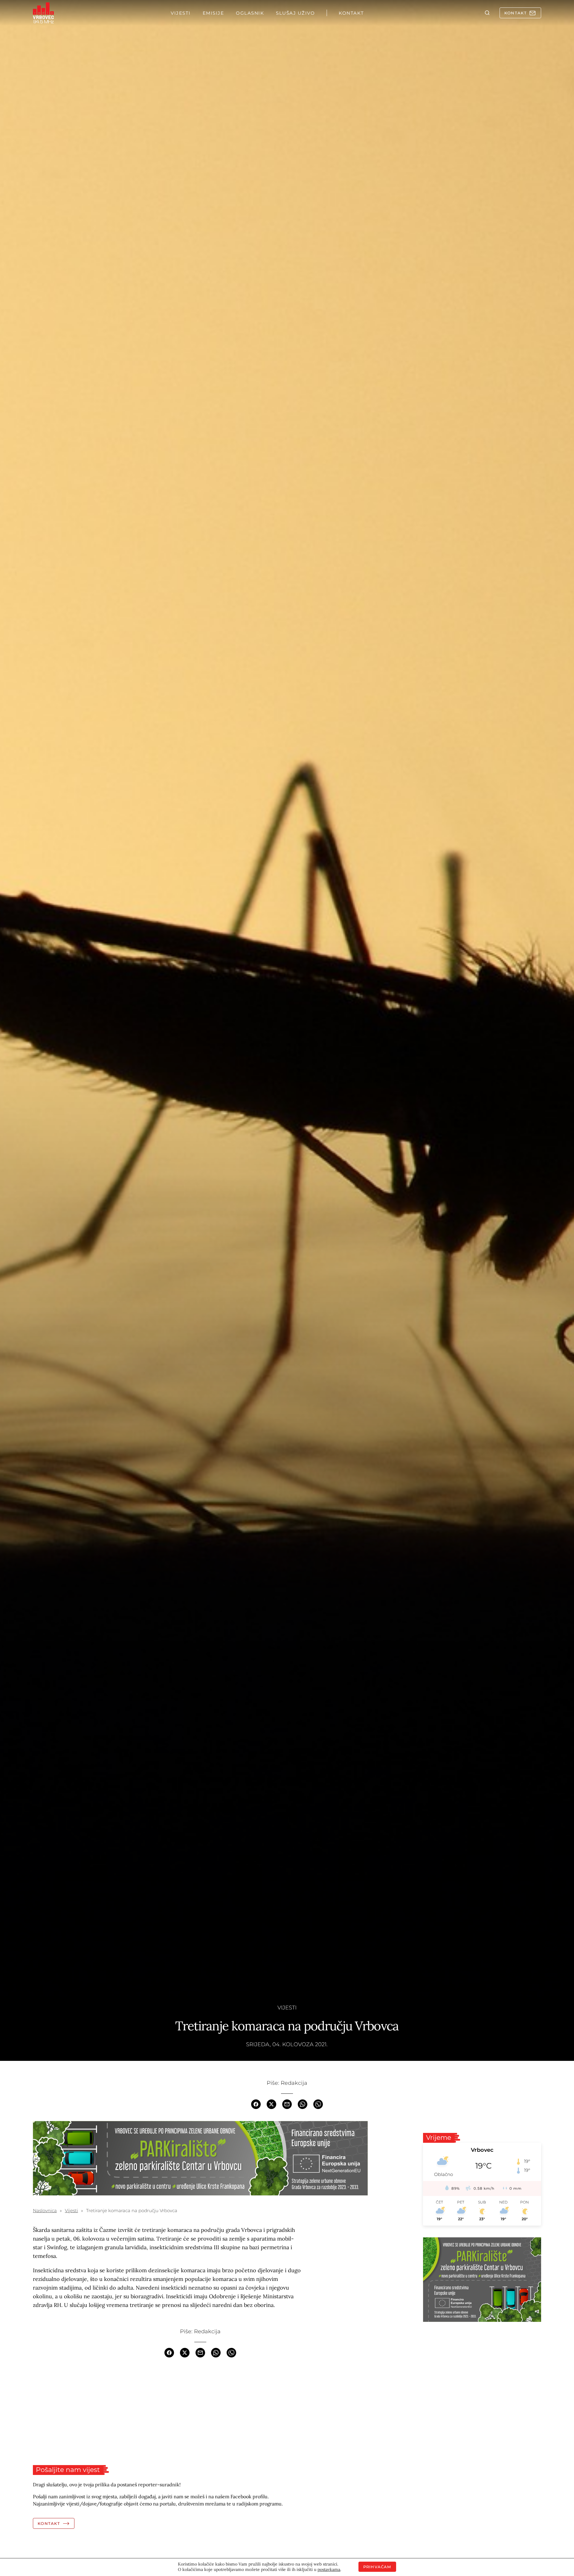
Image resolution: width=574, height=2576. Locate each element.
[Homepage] (43, 13)
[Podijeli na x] (271, 2104)
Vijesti (287, 2008)
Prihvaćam (377, 2567)
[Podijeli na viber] (318, 2104)
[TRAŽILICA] (487, 13)
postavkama (329, 2569)
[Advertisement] (200, 2411)
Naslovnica (45, 2210)
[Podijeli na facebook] (256, 2104)
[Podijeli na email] (287, 2104)
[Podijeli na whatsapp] (303, 2104)
